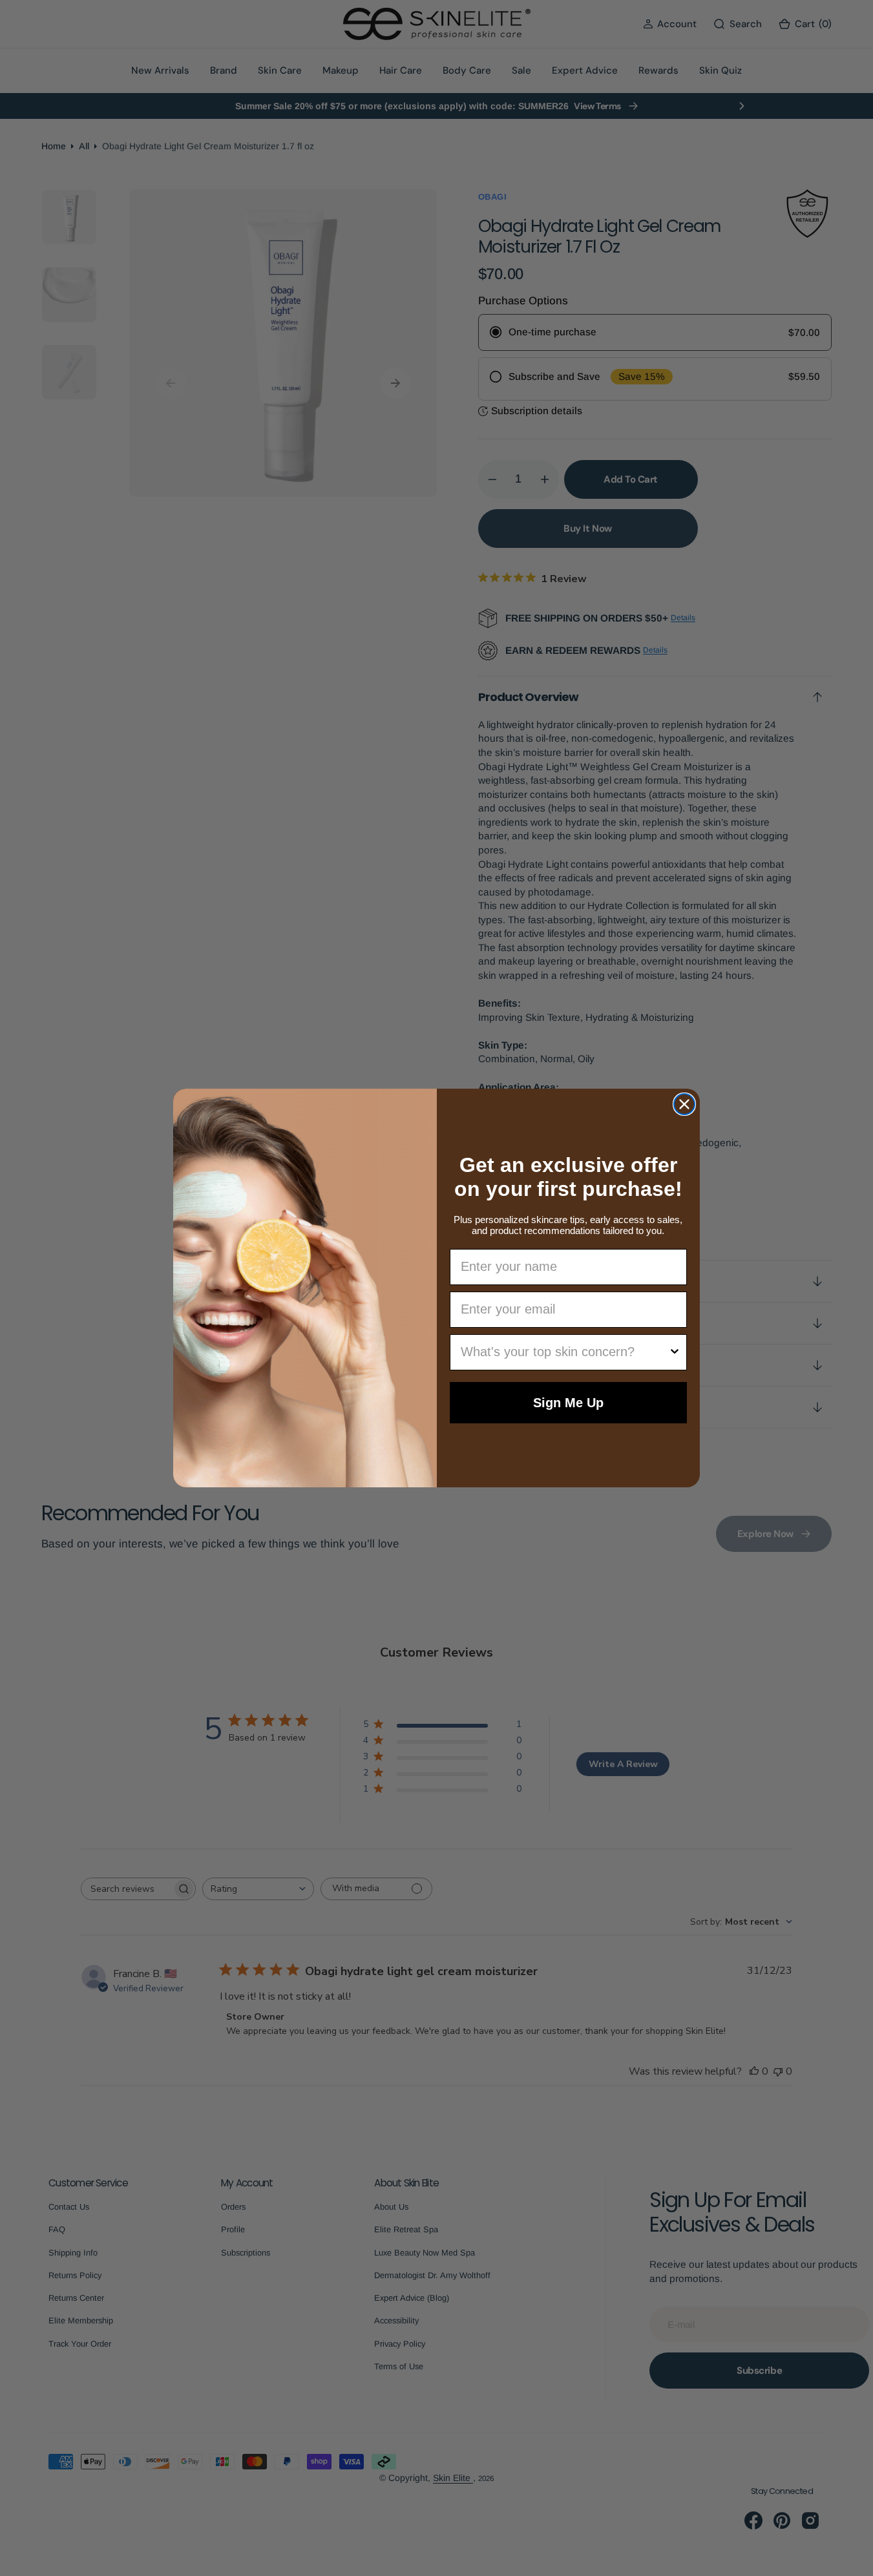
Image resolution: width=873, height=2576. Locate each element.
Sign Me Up (568, 1403)
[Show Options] (675, 1352)
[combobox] (565, 1352)
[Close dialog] (684, 1104)
